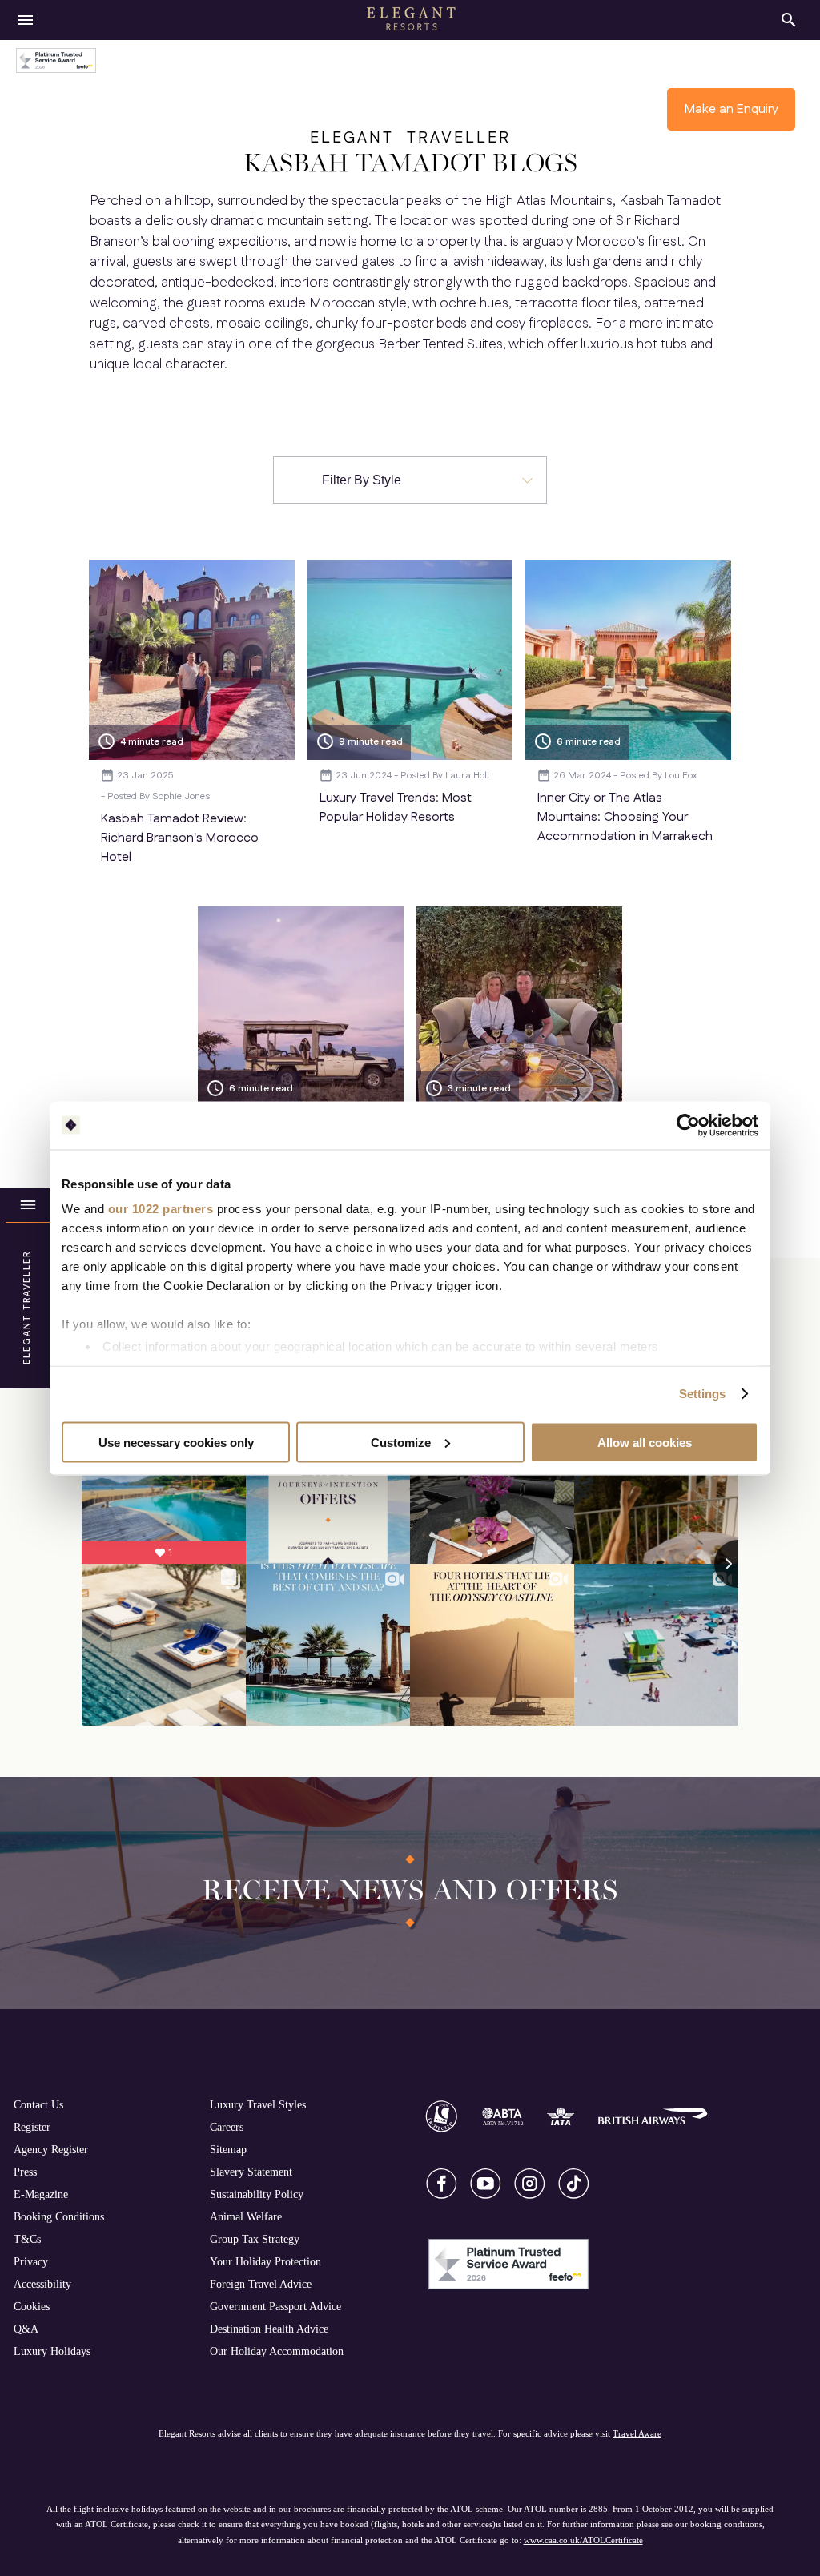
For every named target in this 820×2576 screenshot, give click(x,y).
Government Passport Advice (275, 2306)
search (789, 20)
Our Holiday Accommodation (277, 2351)
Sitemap (228, 2149)
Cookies (32, 2306)
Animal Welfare (246, 2216)
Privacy (31, 2261)
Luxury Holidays (52, 2351)
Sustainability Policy (257, 2194)
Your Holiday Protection (265, 2261)
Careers (227, 2127)
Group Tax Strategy (255, 2239)
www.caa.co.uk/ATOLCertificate (583, 2540)
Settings (703, 1394)
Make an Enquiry (732, 109)
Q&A (26, 2329)
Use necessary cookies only (176, 1442)
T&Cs (27, 2239)
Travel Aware (637, 2433)
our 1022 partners (161, 1209)
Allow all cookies (645, 1442)
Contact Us (38, 2104)
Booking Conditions (59, 2216)
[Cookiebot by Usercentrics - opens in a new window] (688, 1125)
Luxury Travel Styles (258, 2104)
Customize (401, 1442)
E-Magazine (41, 2194)
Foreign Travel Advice (261, 2284)
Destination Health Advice (269, 2329)
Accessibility (42, 2284)
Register (32, 2127)
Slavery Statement (251, 2172)
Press (25, 2172)
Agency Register (51, 2149)
